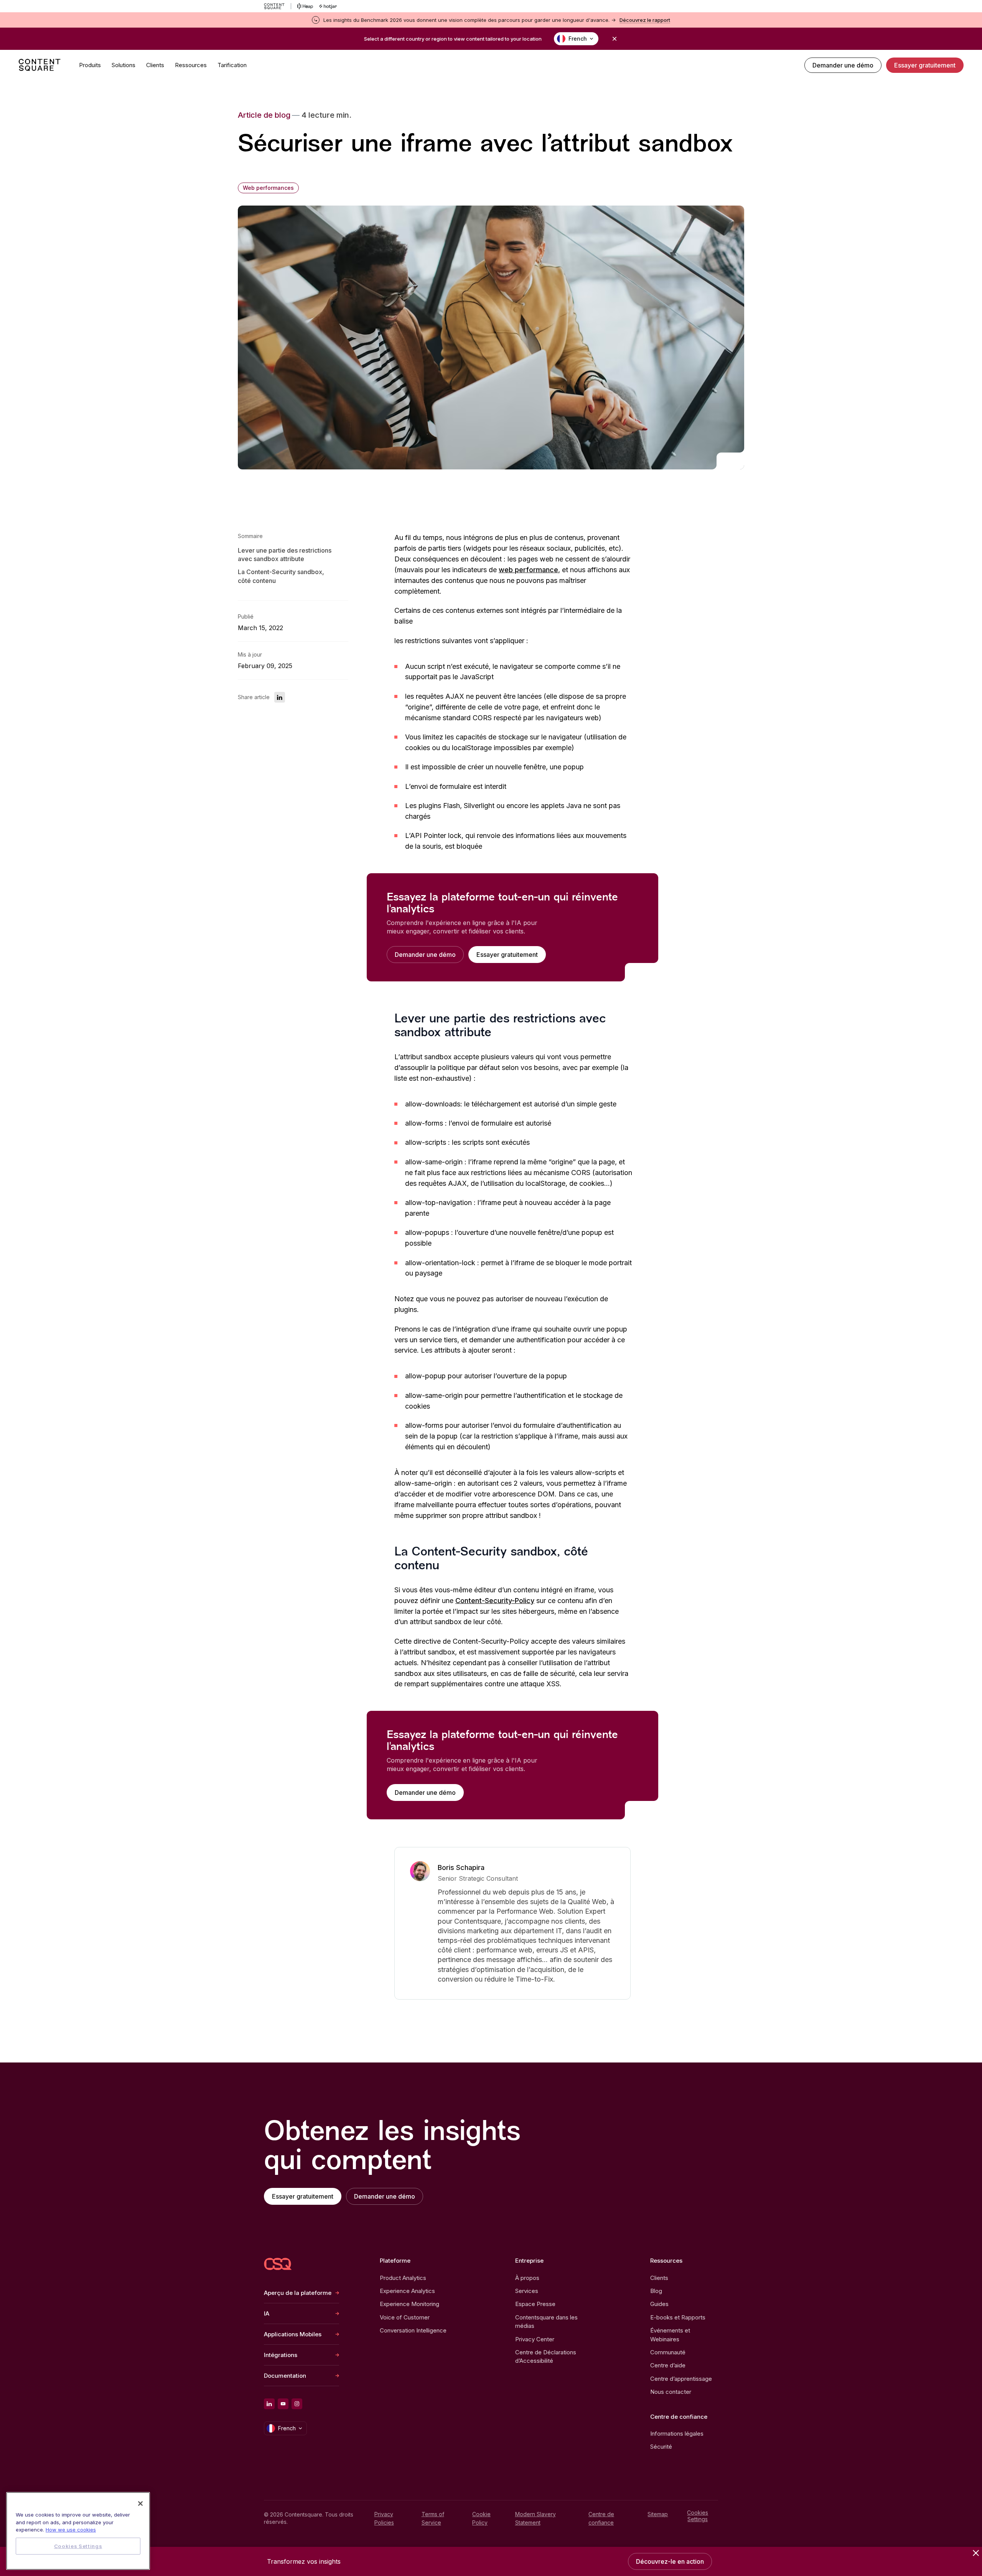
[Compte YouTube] (283, 2404)
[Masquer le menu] (976, 2553)
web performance (528, 570)
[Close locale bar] (615, 39)
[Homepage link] (278, 2264)
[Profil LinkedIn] (269, 2404)
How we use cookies (71, 2530)
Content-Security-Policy (495, 1601)
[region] (78, 2531)
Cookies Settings (698, 2516)
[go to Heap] (305, 6)
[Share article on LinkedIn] (280, 698)
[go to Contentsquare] (278, 6)
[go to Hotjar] (328, 6)
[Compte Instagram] (297, 2404)
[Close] (140, 2504)
